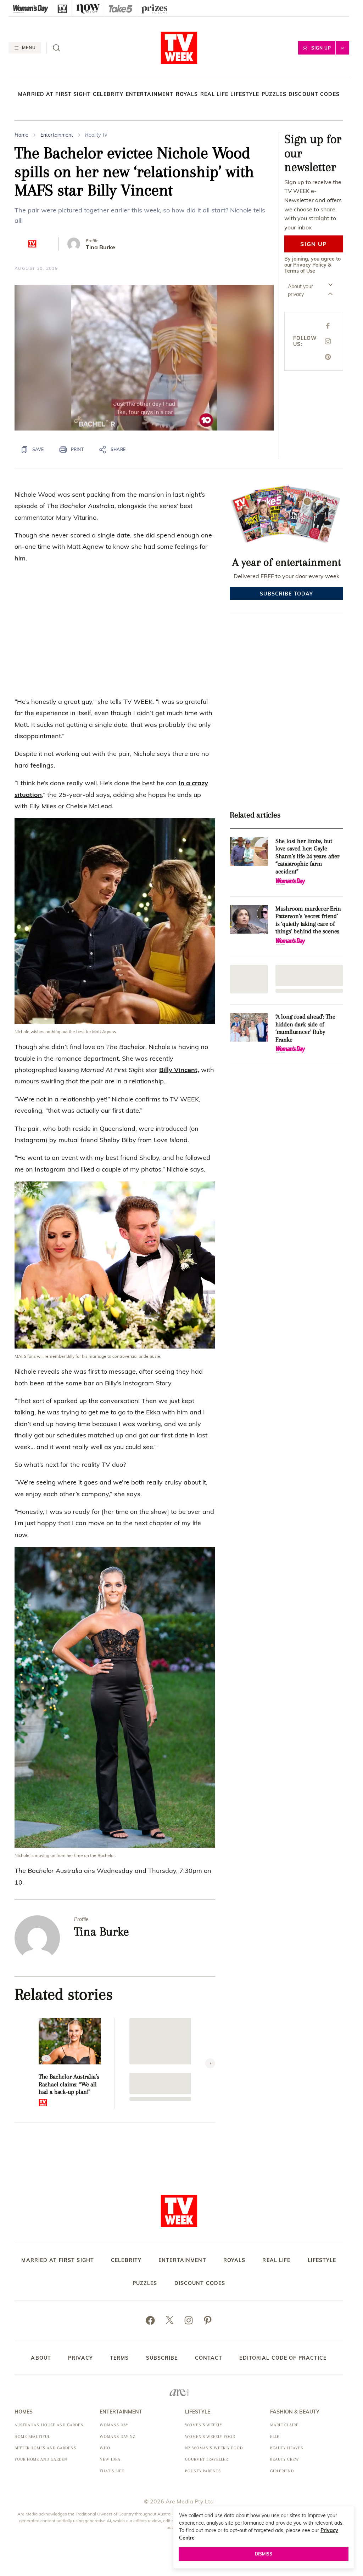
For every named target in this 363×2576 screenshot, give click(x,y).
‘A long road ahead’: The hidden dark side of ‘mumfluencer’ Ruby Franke (305, 1028)
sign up (314, 244)
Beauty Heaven (287, 2448)
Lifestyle (245, 94)
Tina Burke (100, 247)
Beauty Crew (285, 2459)
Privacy (80, 2358)
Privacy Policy (310, 265)
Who (105, 2448)
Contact (209, 2358)
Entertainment (150, 94)
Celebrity (108, 94)
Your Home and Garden (41, 2459)
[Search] (56, 48)
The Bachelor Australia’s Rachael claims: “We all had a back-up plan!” (69, 2084)
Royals (187, 94)
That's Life (112, 2471)
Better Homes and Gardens (45, 2448)
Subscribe (162, 2358)
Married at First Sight (54, 94)
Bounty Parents (203, 2471)
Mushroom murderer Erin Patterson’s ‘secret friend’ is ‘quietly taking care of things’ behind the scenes (308, 920)
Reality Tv (96, 135)
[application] (144, 358)
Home (21, 135)
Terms (119, 2358)
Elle (275, 2437)
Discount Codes (314, 94)
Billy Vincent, (179, 1070)
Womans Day (114, 2425)
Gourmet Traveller (206, 2459)
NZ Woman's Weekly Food (214, 2448)
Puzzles (274, 94)
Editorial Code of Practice (283, 2358)
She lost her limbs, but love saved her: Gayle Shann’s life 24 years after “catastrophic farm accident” (308, 856)
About (41, 2358)
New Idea (110, 2459)
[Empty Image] (249, 979)
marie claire (284, 2425)
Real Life (214, 94)
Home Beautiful (32, 2437)
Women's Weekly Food (210, 2437)
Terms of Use (300, 271)
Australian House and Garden (49, 2425)
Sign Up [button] (321, 48)
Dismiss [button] (264, 2554)
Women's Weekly (204, 2425)
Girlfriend (282, 2471)
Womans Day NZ (117, 2437)
